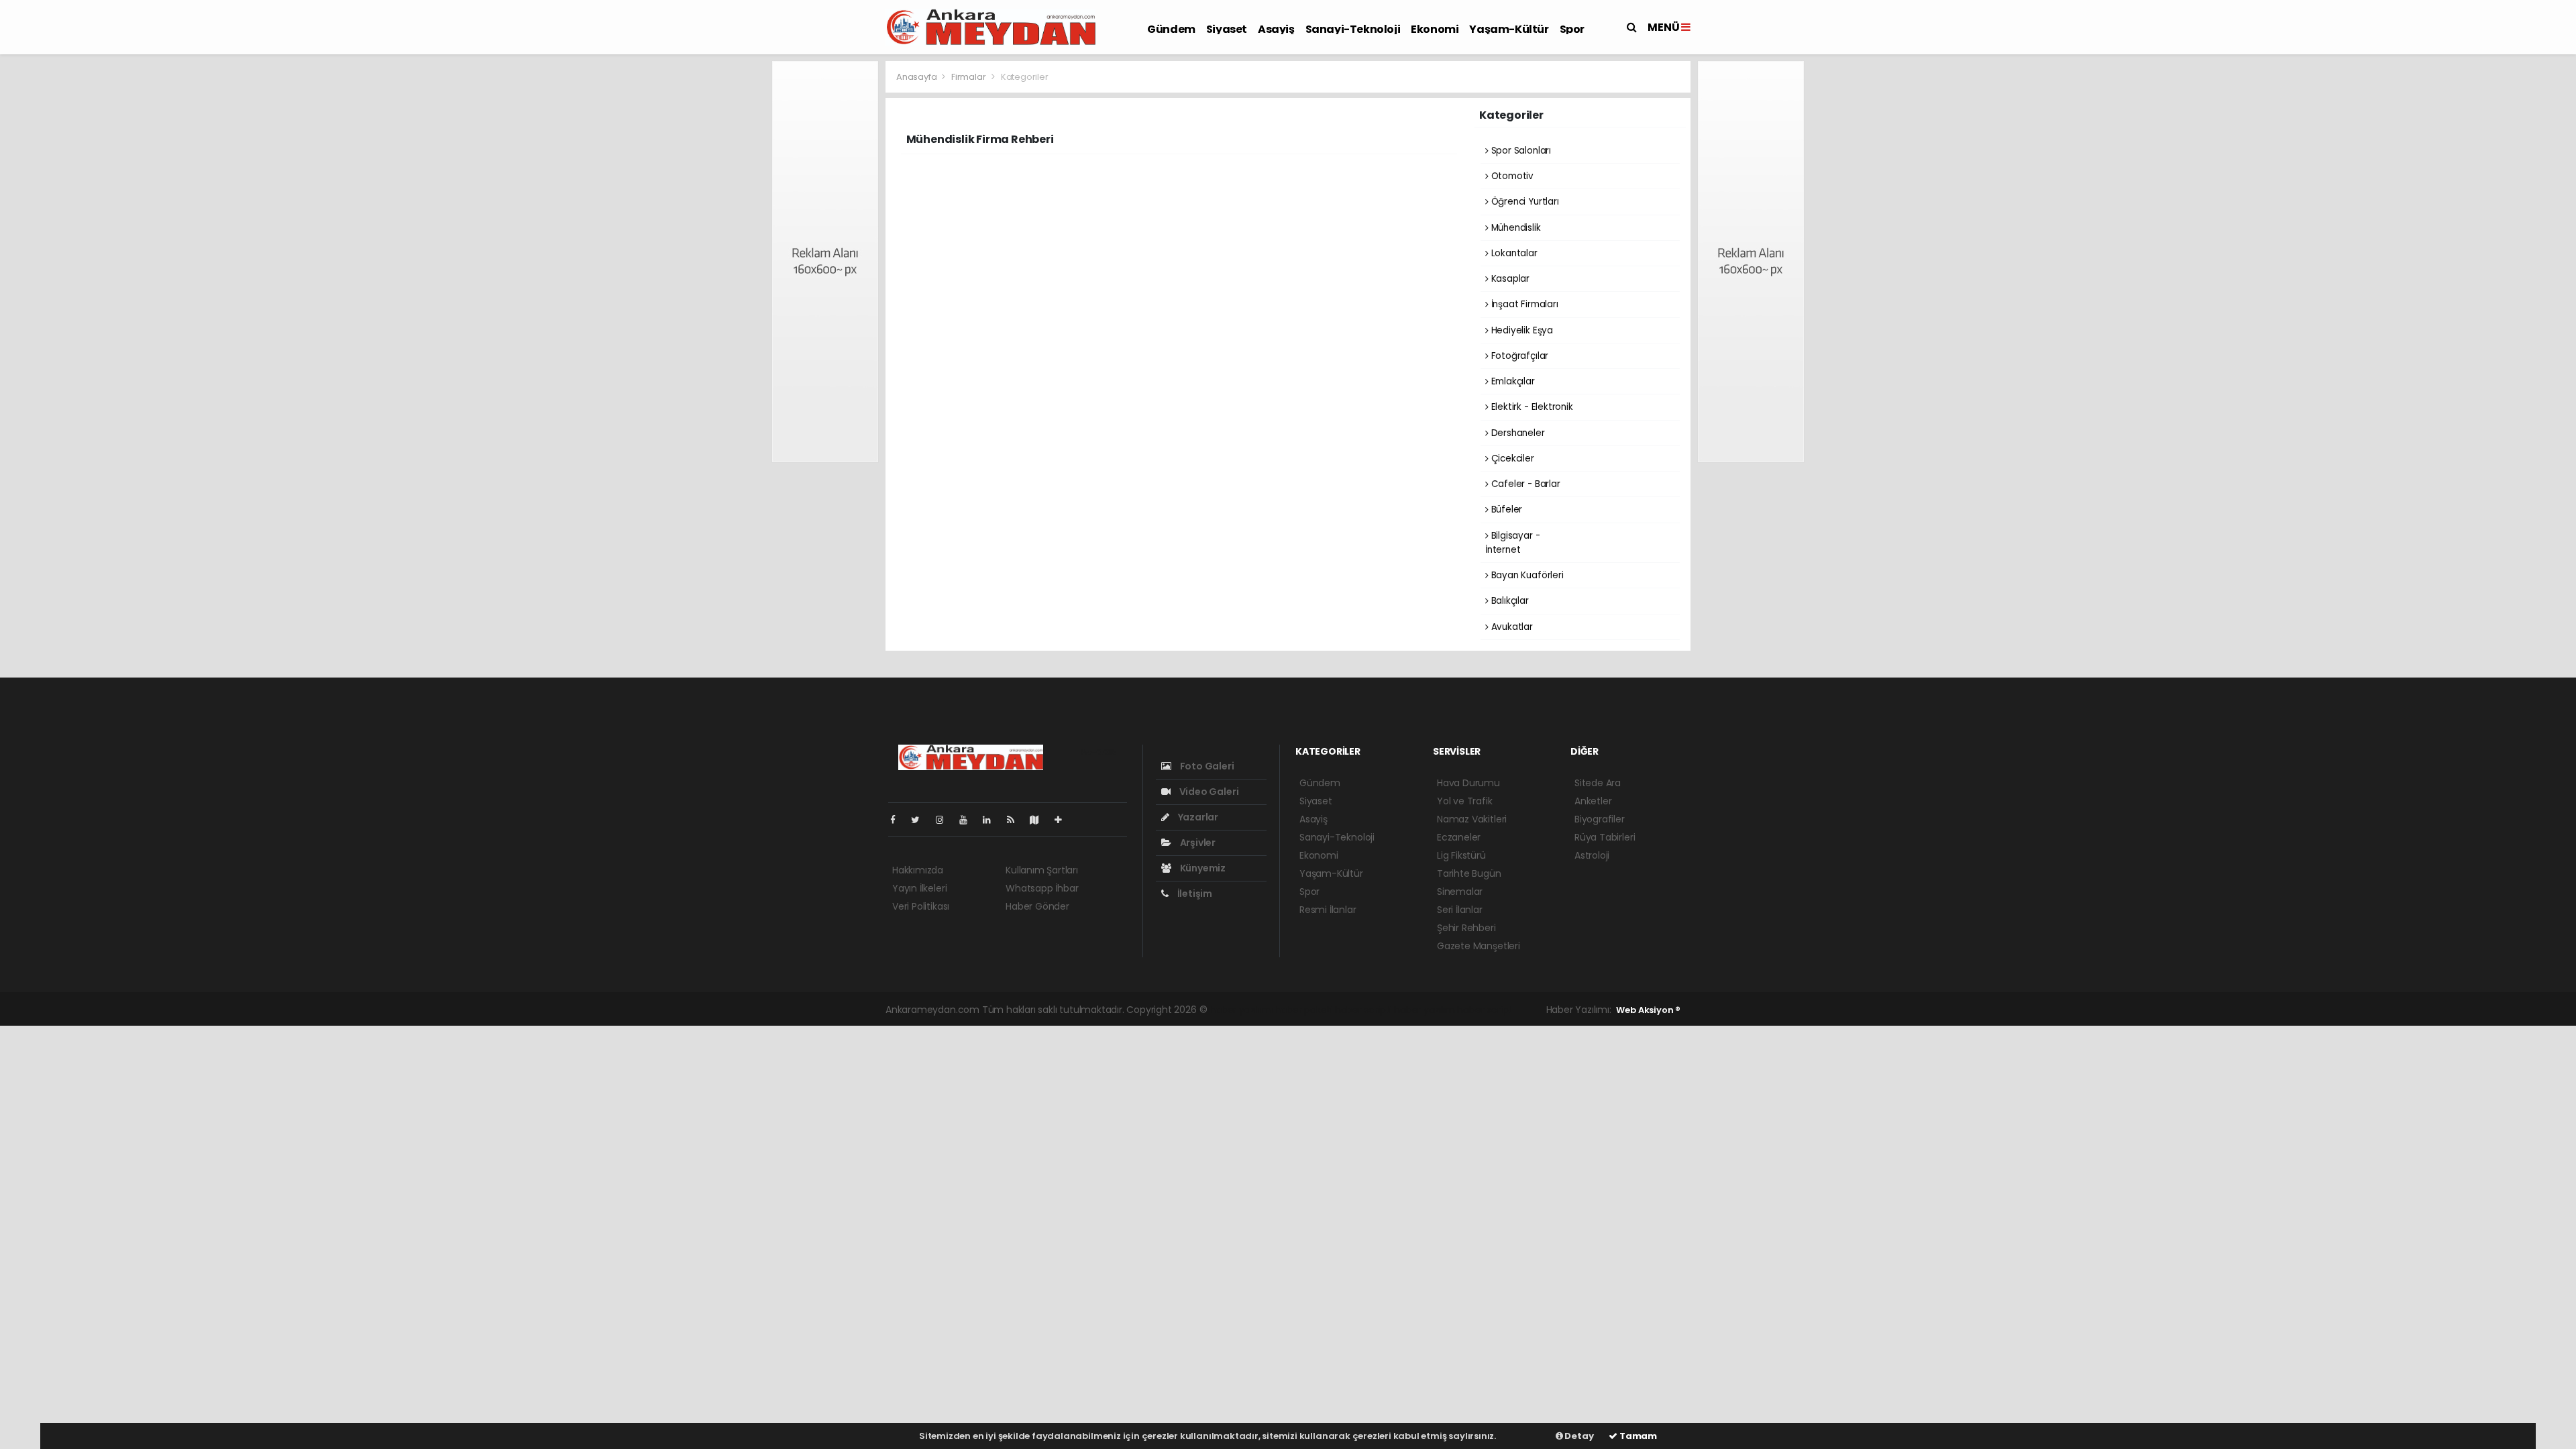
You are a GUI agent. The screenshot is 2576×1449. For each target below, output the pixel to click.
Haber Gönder (1037, 906)
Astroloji (1592, 855)
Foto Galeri (1206, 766)
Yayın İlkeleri (919, 888)
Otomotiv (1511, 176)
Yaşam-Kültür (1509, 29)
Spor (1572, 29)
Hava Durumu (1468, 783)
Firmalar (968, 77)
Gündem (1171, 29)
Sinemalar (1460, 892)
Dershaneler (1517, 433)
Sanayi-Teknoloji (1353, 29)
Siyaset (1227, 29)
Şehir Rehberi (1466, 928)
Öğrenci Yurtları (1524, 202)
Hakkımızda (918, 870)
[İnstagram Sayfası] (945, 820)
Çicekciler (1511, 459)
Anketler (1593, 801)
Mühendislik (1515, 228)
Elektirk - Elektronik (1531, 407)
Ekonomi (1435, 29)
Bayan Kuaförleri (1526, 575)
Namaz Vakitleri (1472, 819)
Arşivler (1197, 843)
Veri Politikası (921, 906)
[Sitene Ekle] (1064, 820)
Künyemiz (1202, 868)
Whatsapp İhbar (1042, 888)
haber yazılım (1425, 1010)
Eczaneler (1459, 837)
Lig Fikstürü (1461, 855)
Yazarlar (1197, 817)
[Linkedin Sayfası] (992, 820)
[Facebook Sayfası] (898, 820)
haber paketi (1303, 1010)
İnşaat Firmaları (1523, 304)
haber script (1485, 1010)
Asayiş (1276, 29)
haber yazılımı (1241, 1010)
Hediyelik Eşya (1521, 330)
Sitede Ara (1598, 783)
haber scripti (1363, 1010)
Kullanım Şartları (1042, 870)
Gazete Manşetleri (1479, 946)
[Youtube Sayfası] (969, 820)
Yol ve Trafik (1465, 801)
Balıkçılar (1509, 601)
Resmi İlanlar (1328, 910)
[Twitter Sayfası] (921, 820)
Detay (1578, 1436)
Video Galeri (1208, 792)
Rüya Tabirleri (1605, 837)
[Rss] (1016, 820)
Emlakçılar (1512, 381)
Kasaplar (1509, 279)
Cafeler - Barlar (1524, 484)
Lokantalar (1513, 253)
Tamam (1637, 1436)
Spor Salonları (1520, 151)
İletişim (1194, 894)
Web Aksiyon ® (1648, 1010)
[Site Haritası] (1040, 820)
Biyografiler (1600, 819)
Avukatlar (1511, 627)
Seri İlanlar (1460, 910)
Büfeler (1505, 509)
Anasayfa (917, 77)
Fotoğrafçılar (1518, 356)
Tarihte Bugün (1469, 873)
